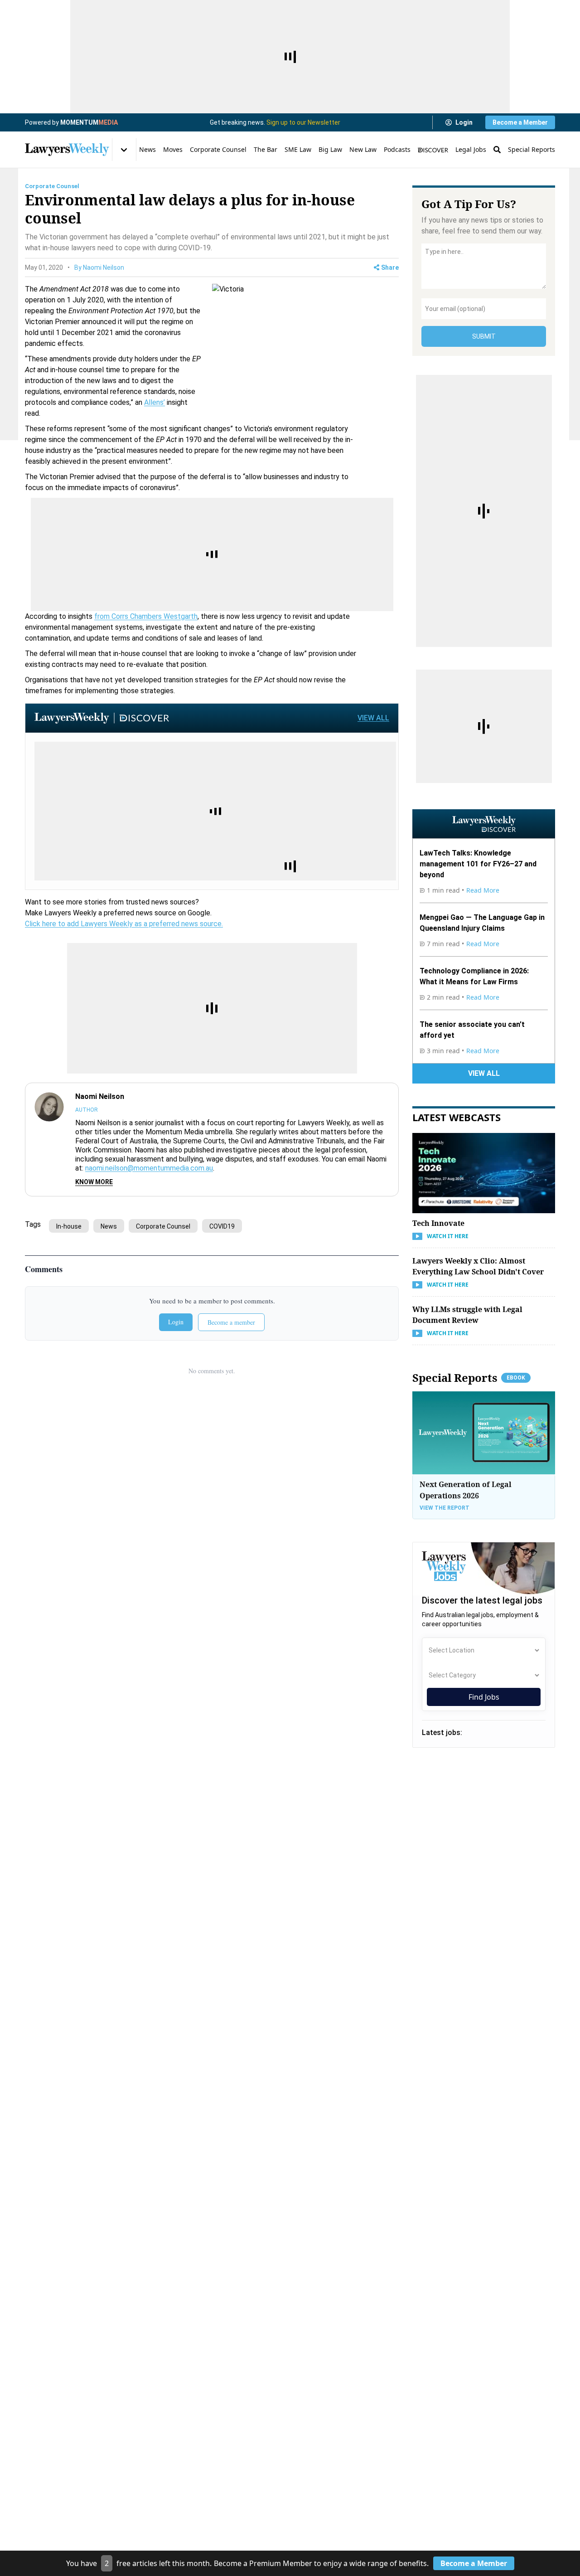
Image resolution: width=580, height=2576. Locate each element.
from (103, 616)
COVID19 (222, 1226)
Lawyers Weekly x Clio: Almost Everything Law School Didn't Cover (478, 1266)
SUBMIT (484, 336)
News (147, 149)
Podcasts (397, 149)
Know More (94, 1182)
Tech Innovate (438, 1223)
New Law (363, 149)
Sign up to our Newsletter (303, 122)
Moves (173, 149)
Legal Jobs (471, 149)
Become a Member (520, 122)
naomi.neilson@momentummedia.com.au (149, 1168)
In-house (69, 1226)
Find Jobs (484, 1697)
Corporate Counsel (218, 149)
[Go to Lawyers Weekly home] (67, 150)
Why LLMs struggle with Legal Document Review (467, 1315)
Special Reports (532, 149)
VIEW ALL (373, 718)
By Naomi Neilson (99, 267)
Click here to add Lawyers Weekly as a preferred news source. (124, 924)
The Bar (266, 149)
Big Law (330, 149)
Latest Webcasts (457, 1117)
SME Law (298, 149)
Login (464, 122)
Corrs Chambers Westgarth (155, 616)
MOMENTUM (89, 122)
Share (390, 267)
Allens (154, 402)
